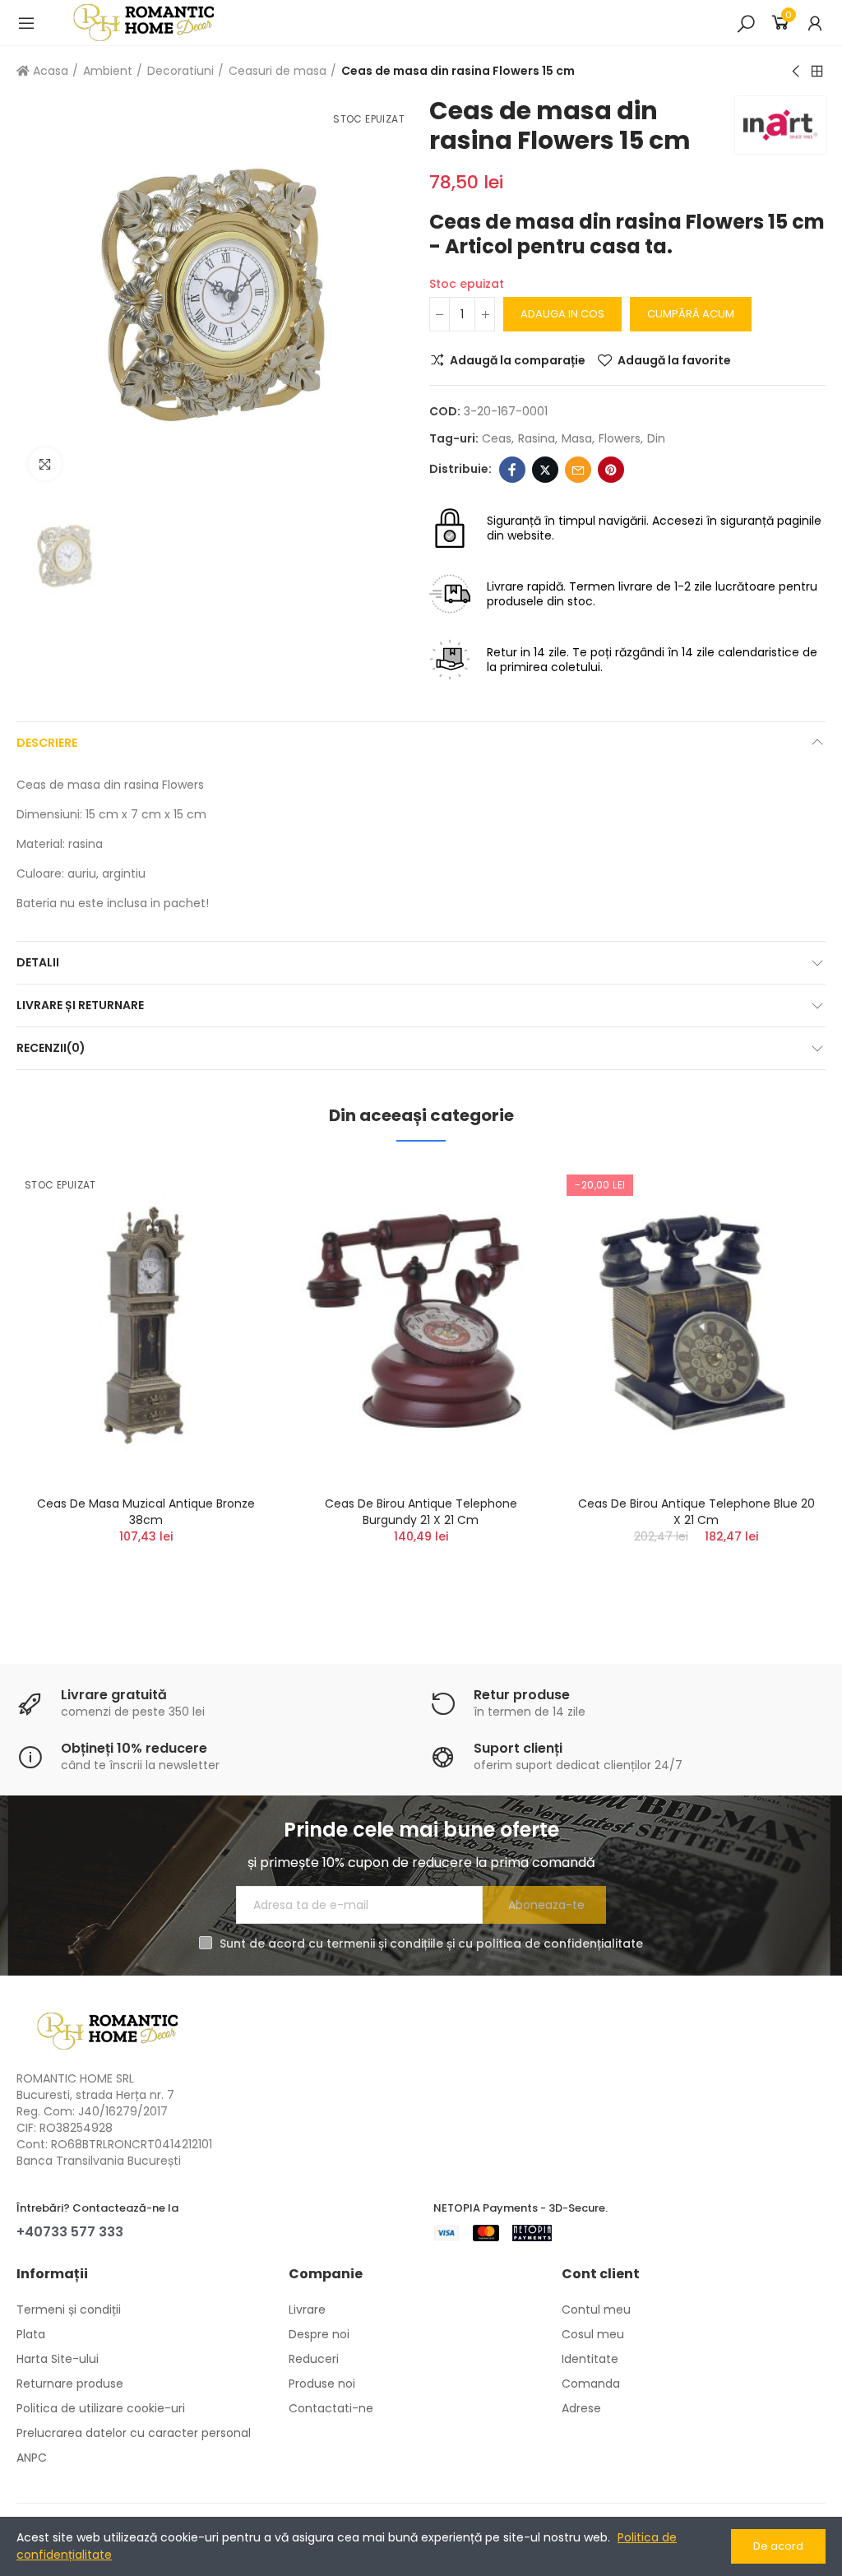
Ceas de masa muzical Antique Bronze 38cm (146, 1512)
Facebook (512, 470)
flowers (620, 438)
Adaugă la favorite (674, 360)
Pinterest (611, 470)
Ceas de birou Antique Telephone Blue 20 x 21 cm (696, 1512)
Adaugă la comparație (518, 360)
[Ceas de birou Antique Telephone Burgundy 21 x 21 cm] (421, 1323)
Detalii (38, 962)
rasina (537, 438)
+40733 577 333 (70, 2232)
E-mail (578, 470)
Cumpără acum (691, 314)
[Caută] (746, 23)
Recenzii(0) (51, 1048)
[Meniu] (26, 23)
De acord (778, 2546)
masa (577, 438)
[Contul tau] (815, 23)
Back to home (817, 72)
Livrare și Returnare (80, 1005)
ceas (497, 438)
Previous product (797, 72)
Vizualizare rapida (234, 1257)
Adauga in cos (562, 314)
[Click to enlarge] (45, 464)
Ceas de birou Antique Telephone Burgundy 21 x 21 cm (421, 1512)
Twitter (545, 470)
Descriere (47, 743)
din (656, 438)
